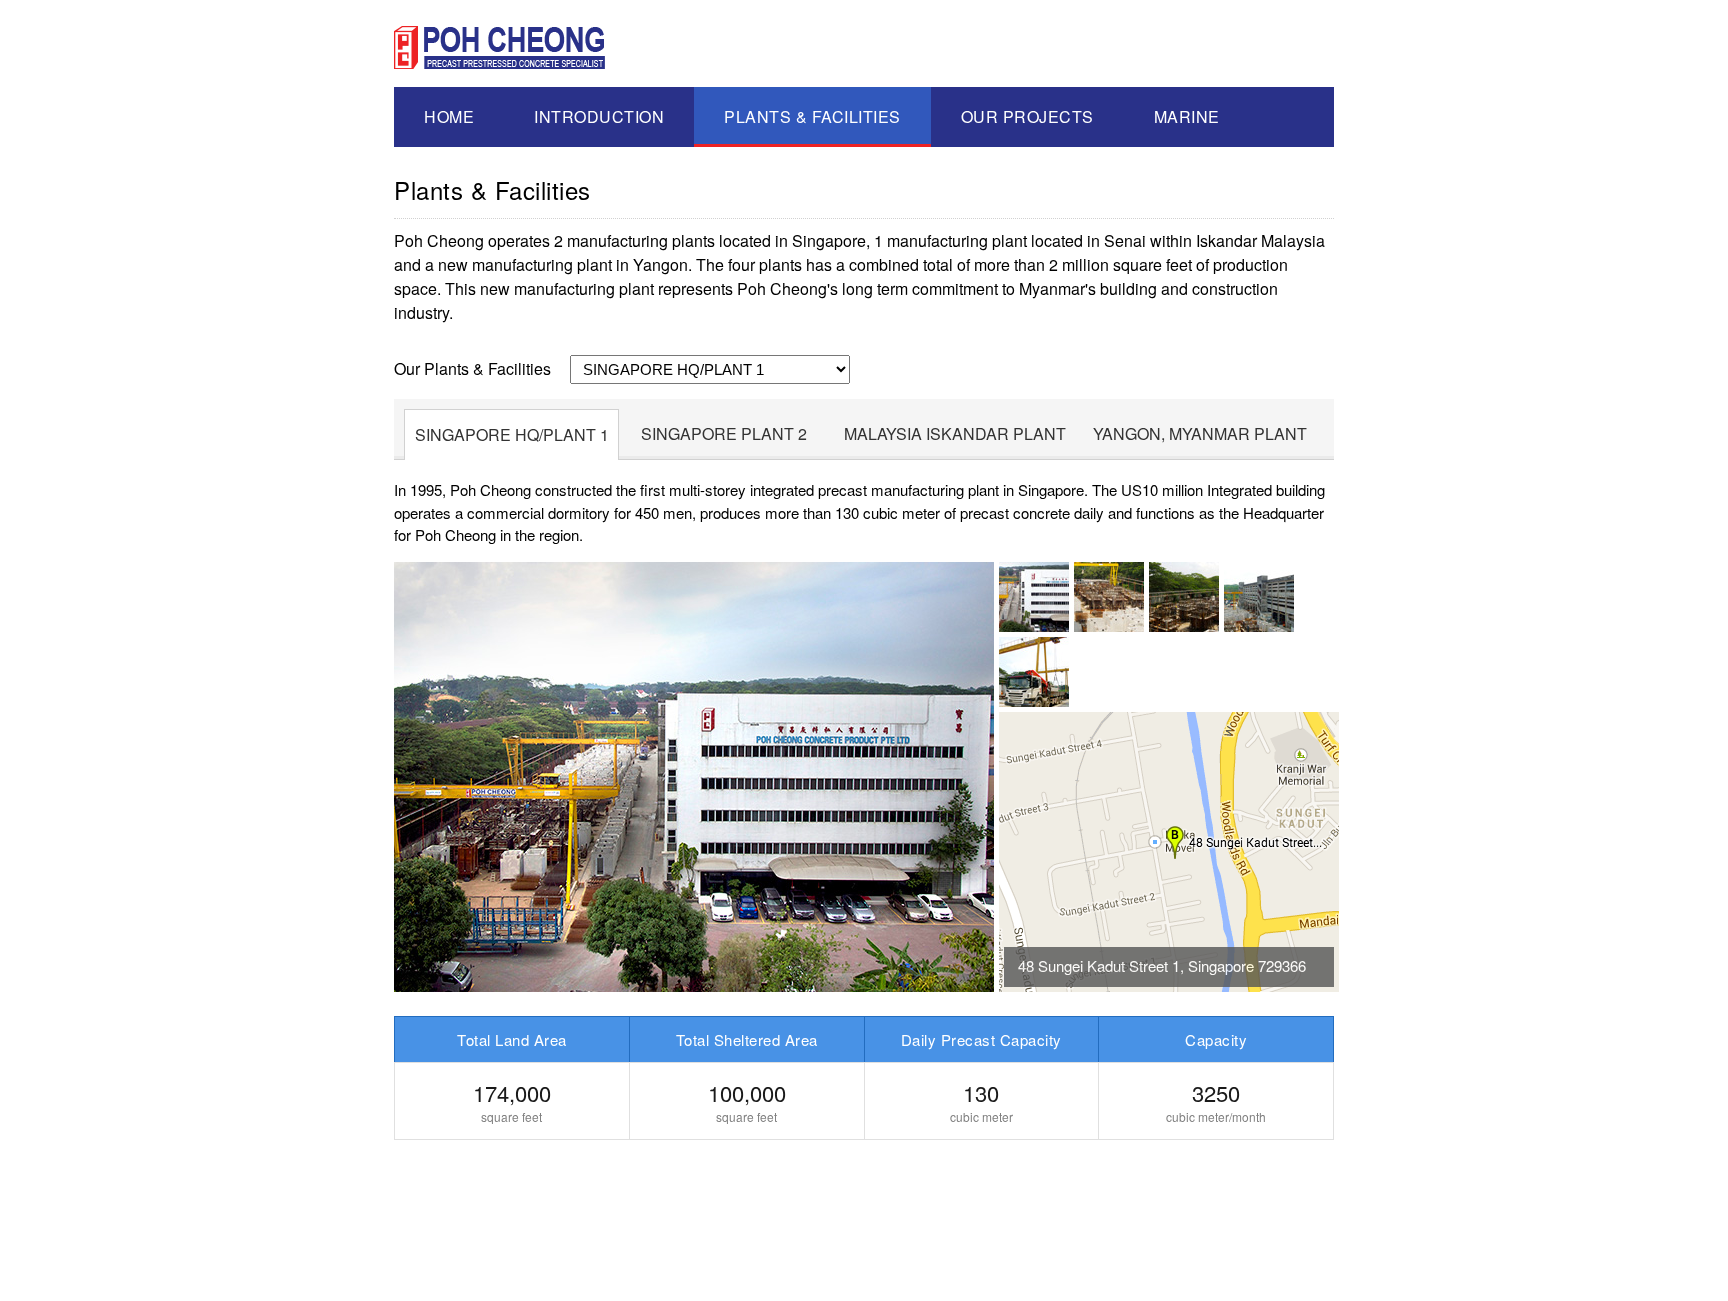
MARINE (1187, 116)
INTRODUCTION (599, 116)
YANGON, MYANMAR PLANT (1200, 433)
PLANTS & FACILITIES (812, 116)
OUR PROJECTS (1027, 116)
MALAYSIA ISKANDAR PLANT (955, 433)
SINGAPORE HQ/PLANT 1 (512, 434)
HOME (449, 116)
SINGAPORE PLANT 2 (724, 433)
